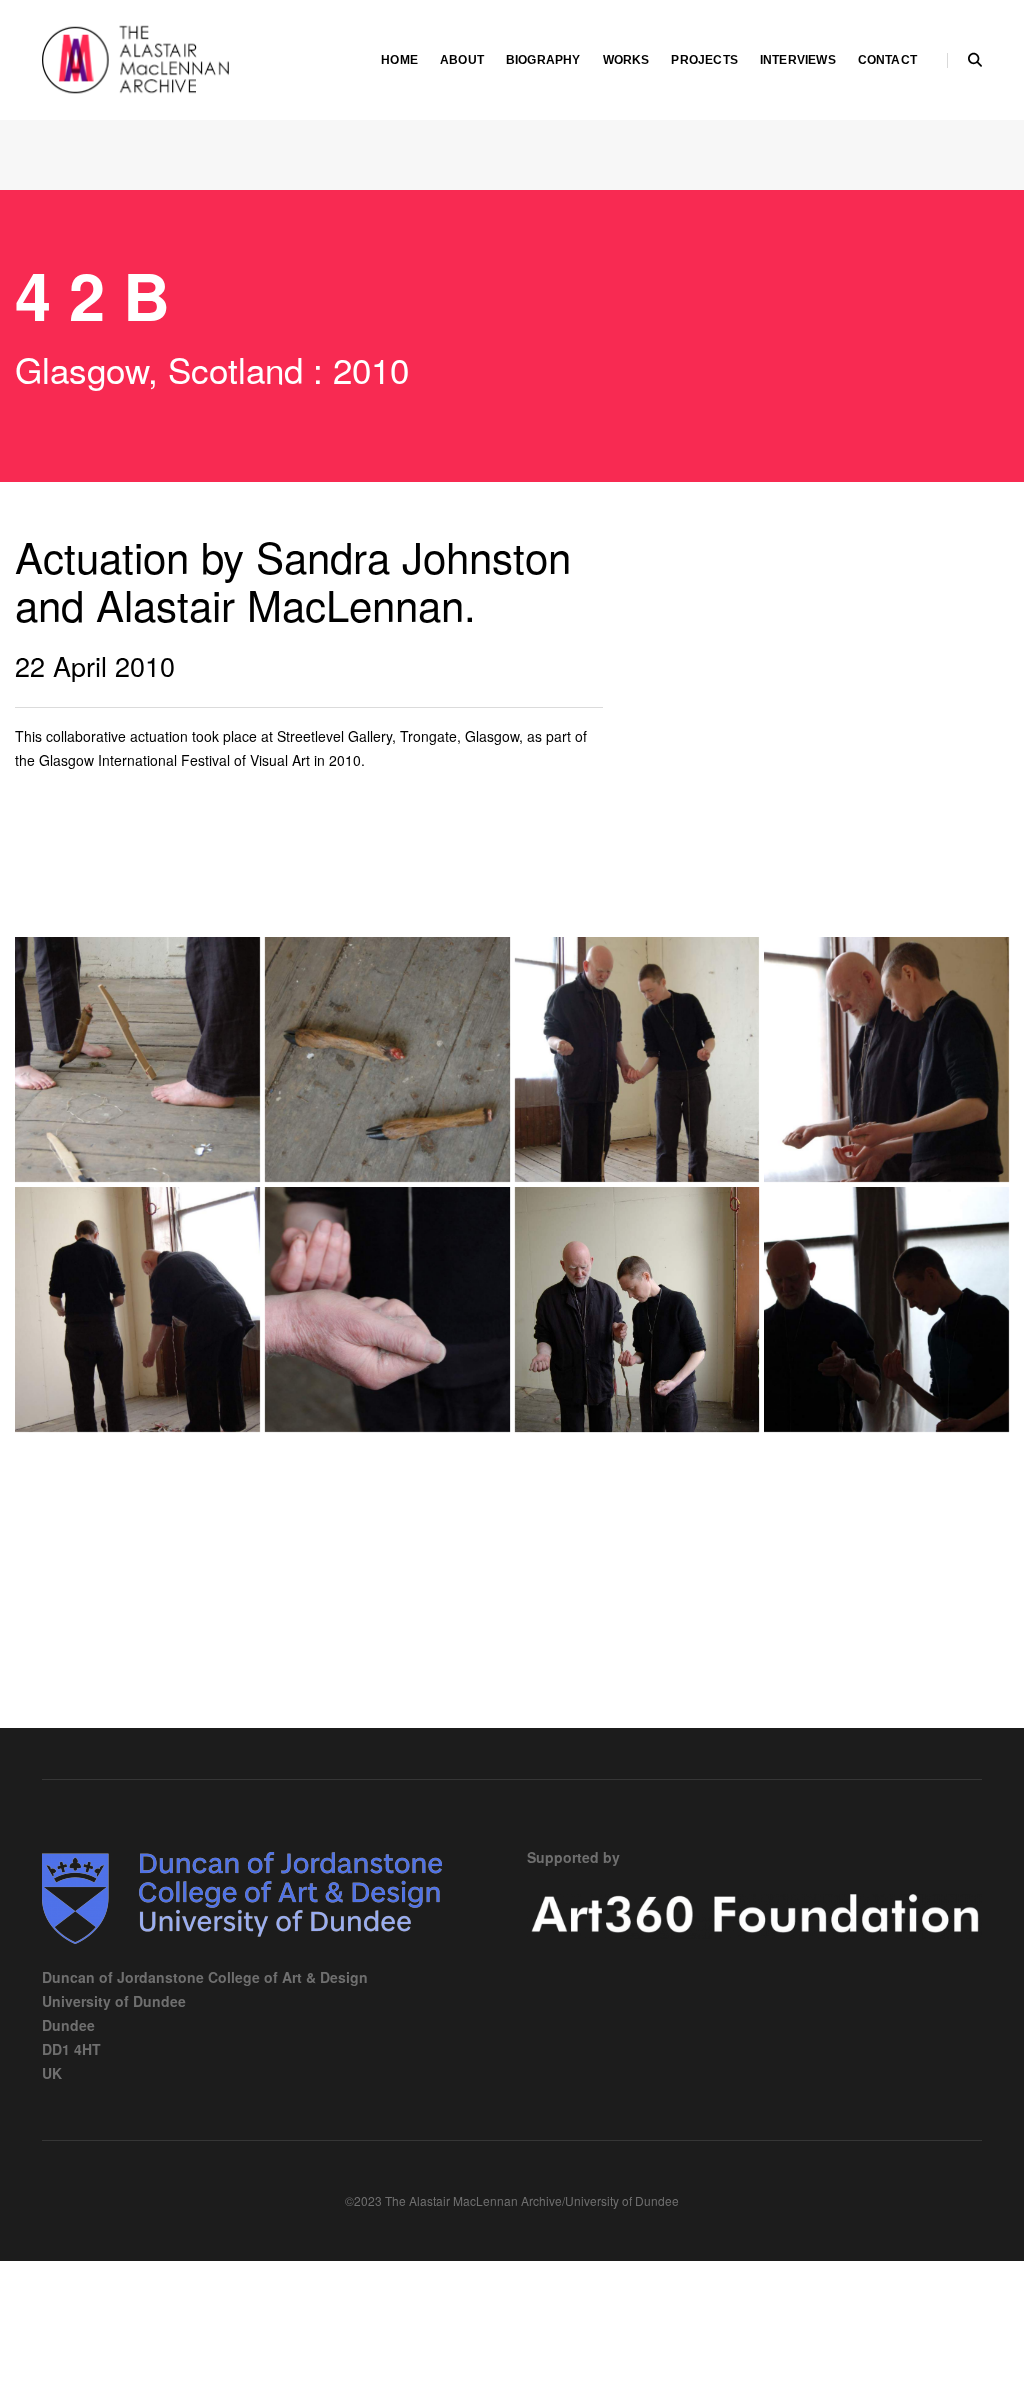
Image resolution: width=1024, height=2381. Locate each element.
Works (626, 60)
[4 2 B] (137, 1059)
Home (399, 60)
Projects (704, 60)
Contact (887, 60)
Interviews (798, 60)
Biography (543, 60)
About (462, 60)
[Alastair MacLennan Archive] (191, 58)
